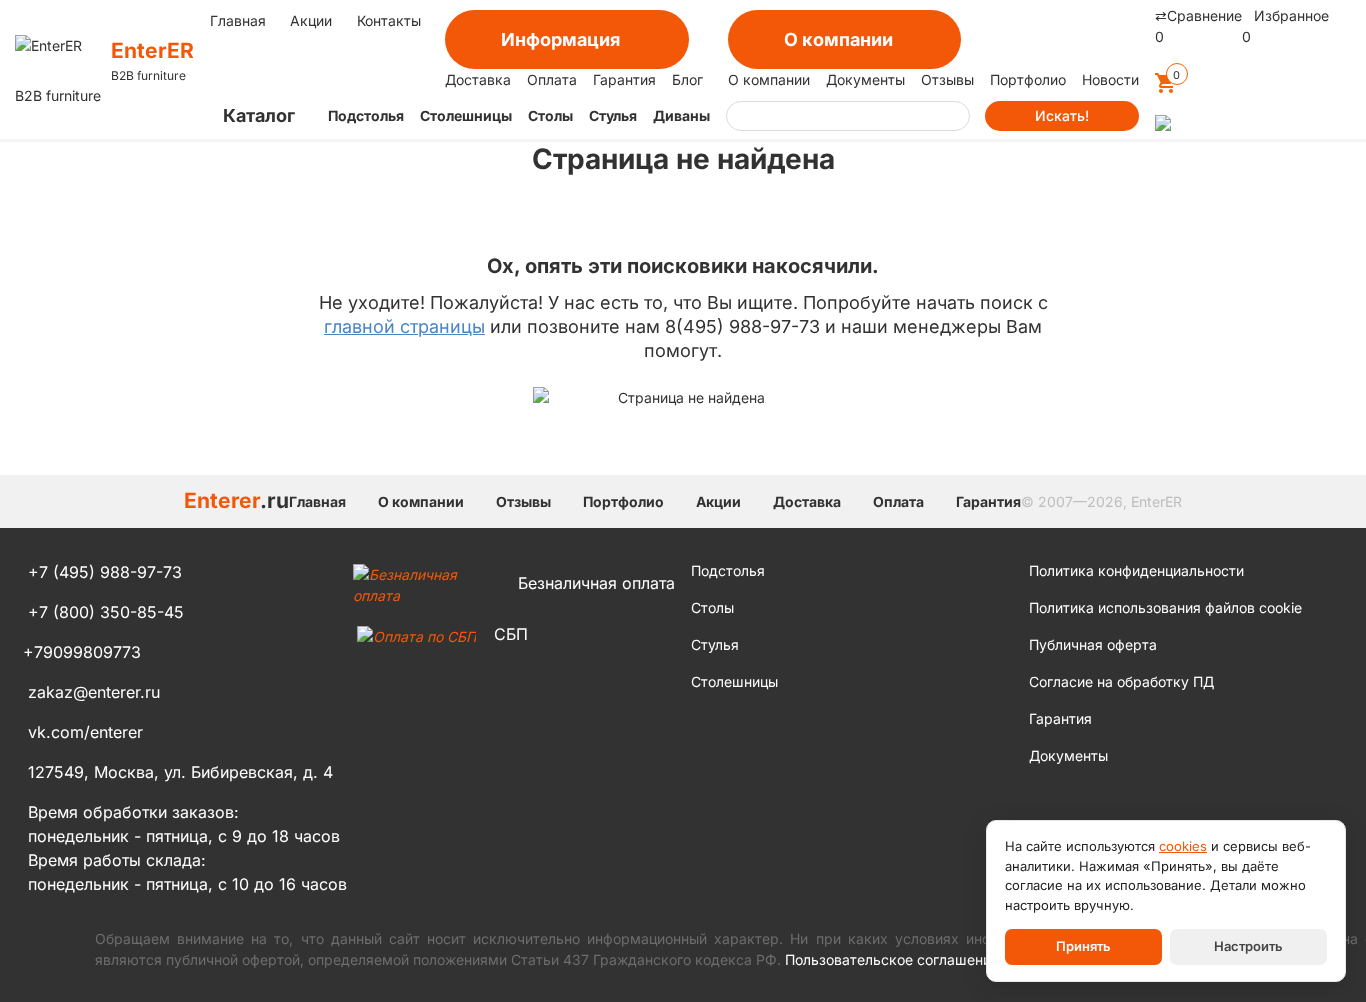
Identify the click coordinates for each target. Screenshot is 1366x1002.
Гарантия (624, 79)
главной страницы (404, 326)
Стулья (613, 115)
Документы (865, 79)
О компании (769, 79)
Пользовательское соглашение (892, 959)
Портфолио (1028, 79)
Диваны (681, 115)
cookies (1183, 846)
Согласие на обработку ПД (1121, 681)
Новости (1110, 79)
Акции (311, 20)
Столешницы (466, 115)
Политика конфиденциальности (1136, 570)
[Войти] (1163, 125)
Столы (550, 115)
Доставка (478, 79)
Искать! (1062, 115)
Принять (1083, 946)
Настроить (1248, 946)
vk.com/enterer (85, 732)
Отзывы (947, 79)
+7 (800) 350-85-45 (106, 612)
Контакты (389, 20)
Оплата (552, 79)
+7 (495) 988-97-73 (105, 572)
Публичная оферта (1093, 644)
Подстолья (366, 115)
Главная (238, 20)
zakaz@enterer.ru (94, 692)
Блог (687, 79)
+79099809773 (82, 652)
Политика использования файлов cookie (1165, 607)
